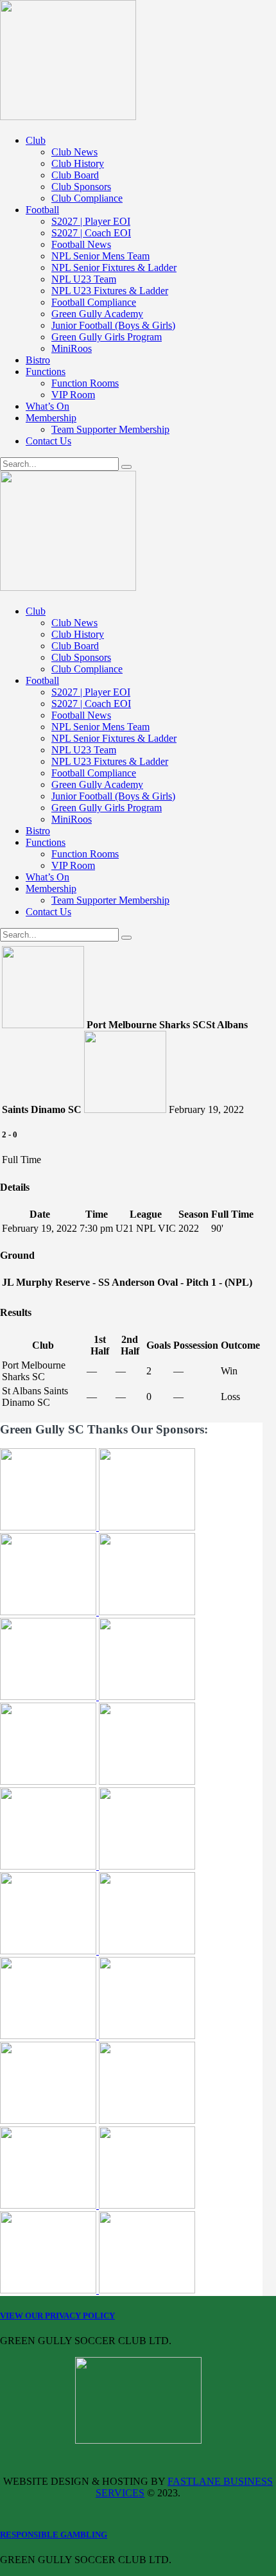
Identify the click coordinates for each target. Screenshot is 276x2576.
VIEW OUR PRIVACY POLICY (57, 2316)
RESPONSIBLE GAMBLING (54, 2535)
